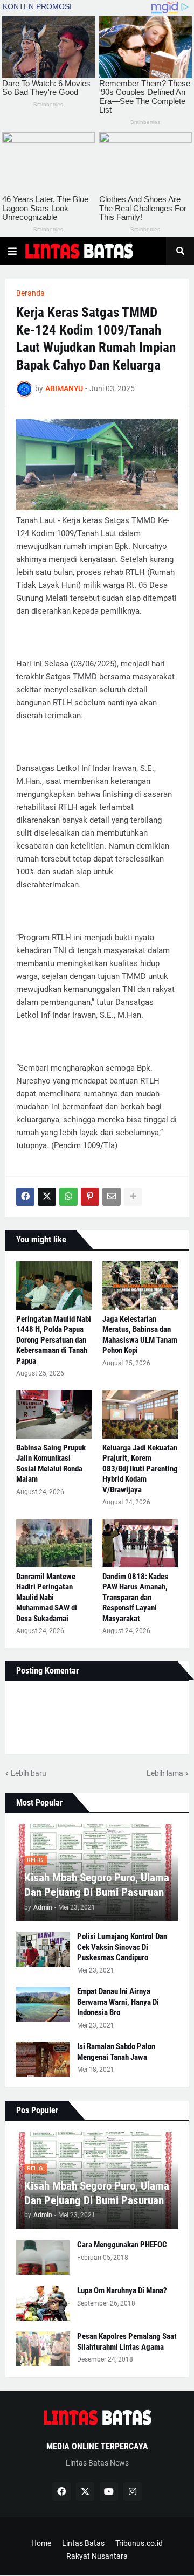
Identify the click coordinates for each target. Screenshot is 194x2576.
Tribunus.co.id (139, 2543)
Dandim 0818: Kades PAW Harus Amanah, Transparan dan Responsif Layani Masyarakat (135, 1598)
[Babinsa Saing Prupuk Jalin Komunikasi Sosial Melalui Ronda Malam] (54, 1414)
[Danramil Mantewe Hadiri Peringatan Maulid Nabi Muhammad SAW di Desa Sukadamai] (54, 1543)
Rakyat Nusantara (97, 2556)
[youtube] (109, 2491)
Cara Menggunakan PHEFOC (122, 2245)
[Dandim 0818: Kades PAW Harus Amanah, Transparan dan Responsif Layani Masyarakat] (140, 1543)
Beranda (30, 293)
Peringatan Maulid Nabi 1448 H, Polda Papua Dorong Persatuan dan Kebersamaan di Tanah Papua (54, 1340)
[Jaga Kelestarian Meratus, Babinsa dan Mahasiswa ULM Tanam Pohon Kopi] (140, 1286)
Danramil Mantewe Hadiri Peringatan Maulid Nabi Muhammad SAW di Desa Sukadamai (47, 1598)
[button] (12, 251)
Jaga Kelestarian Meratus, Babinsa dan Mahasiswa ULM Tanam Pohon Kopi (140, 1335)
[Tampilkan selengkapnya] (133, 1197)
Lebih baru (29, 1773)
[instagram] (133, 2491)
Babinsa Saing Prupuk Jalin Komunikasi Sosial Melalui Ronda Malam (51, 1464)
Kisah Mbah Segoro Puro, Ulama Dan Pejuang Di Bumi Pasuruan (97, 1885)
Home (41, 2543)
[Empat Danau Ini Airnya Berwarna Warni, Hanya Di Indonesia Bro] (43, 2004)
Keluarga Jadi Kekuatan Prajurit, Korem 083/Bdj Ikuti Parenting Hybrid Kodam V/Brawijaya (140, 1469)
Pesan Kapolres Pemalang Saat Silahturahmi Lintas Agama (127, 2342)
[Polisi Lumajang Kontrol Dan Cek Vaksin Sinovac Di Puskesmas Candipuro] (43, 1949)
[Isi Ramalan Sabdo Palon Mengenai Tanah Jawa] (43, 2059)
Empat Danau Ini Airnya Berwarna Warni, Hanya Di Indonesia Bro (118, 2002)
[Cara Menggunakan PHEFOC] (43, 2257)
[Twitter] (47, 1197)
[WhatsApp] (68, 1197)
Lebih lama (165, 1773)
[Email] (112, 1197)
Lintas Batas (83, 2543)
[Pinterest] (90, 1197)
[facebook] (61, 2491)
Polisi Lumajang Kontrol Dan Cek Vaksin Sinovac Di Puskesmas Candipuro (122, 1947)
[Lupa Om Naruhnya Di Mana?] (43, 2303)
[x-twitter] (85, 2491)
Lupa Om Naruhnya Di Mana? (122, 2290)
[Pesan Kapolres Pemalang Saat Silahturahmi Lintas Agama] (43, 2349)
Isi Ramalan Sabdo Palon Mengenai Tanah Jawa (116, 2052)
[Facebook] (25, 1197)
